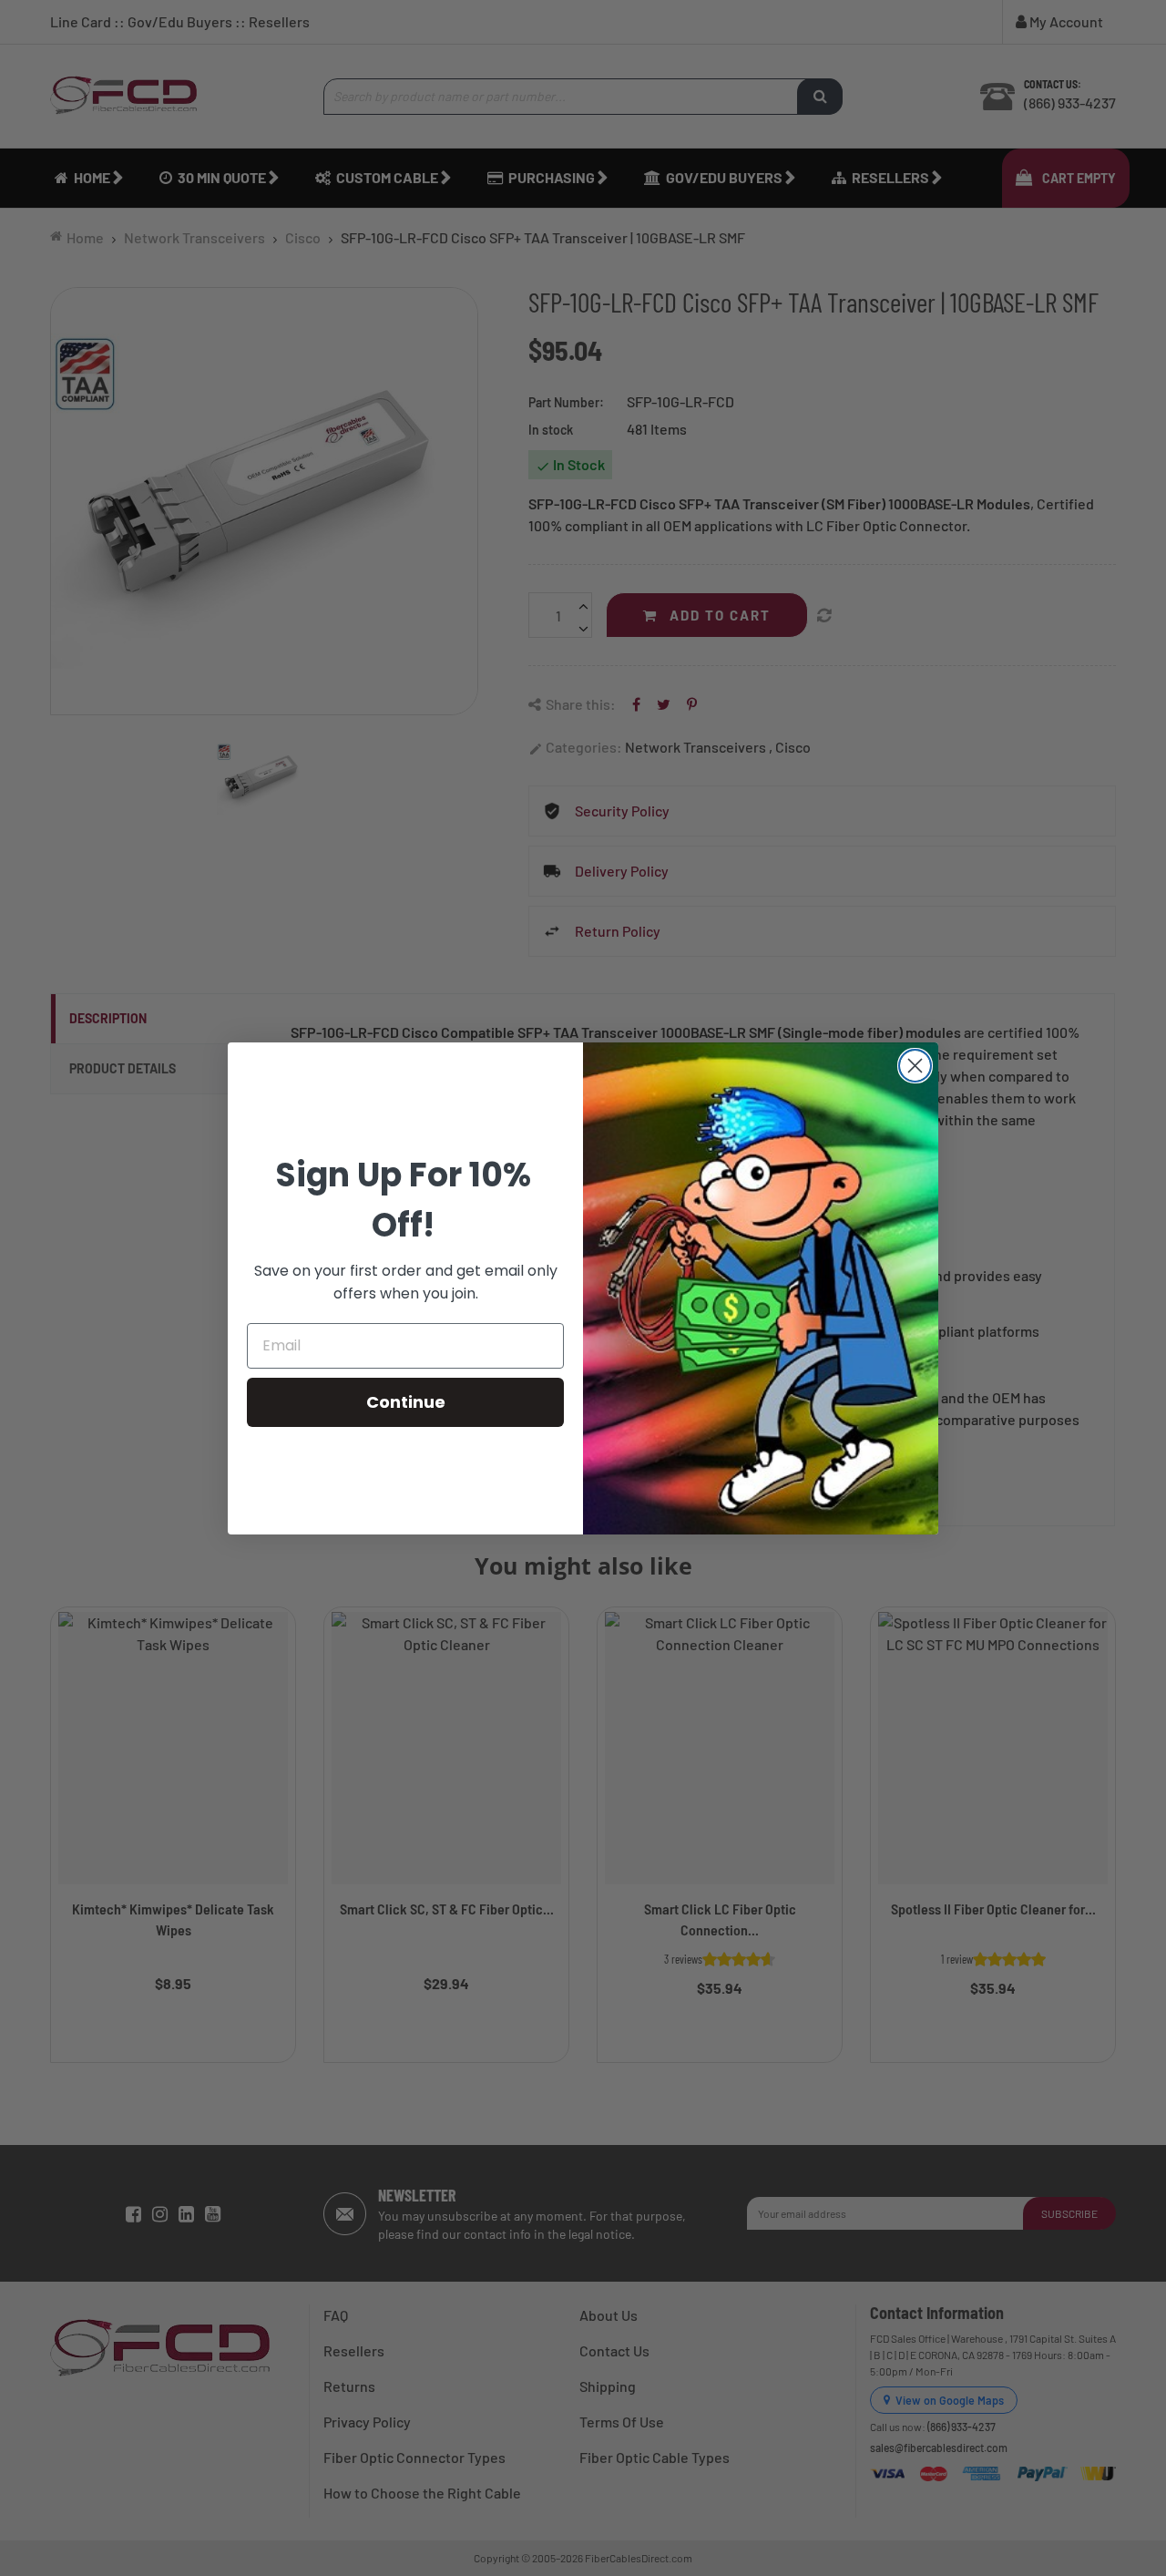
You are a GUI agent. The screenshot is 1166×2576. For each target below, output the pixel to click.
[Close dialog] (915, 1066)
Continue (406, 1402)
